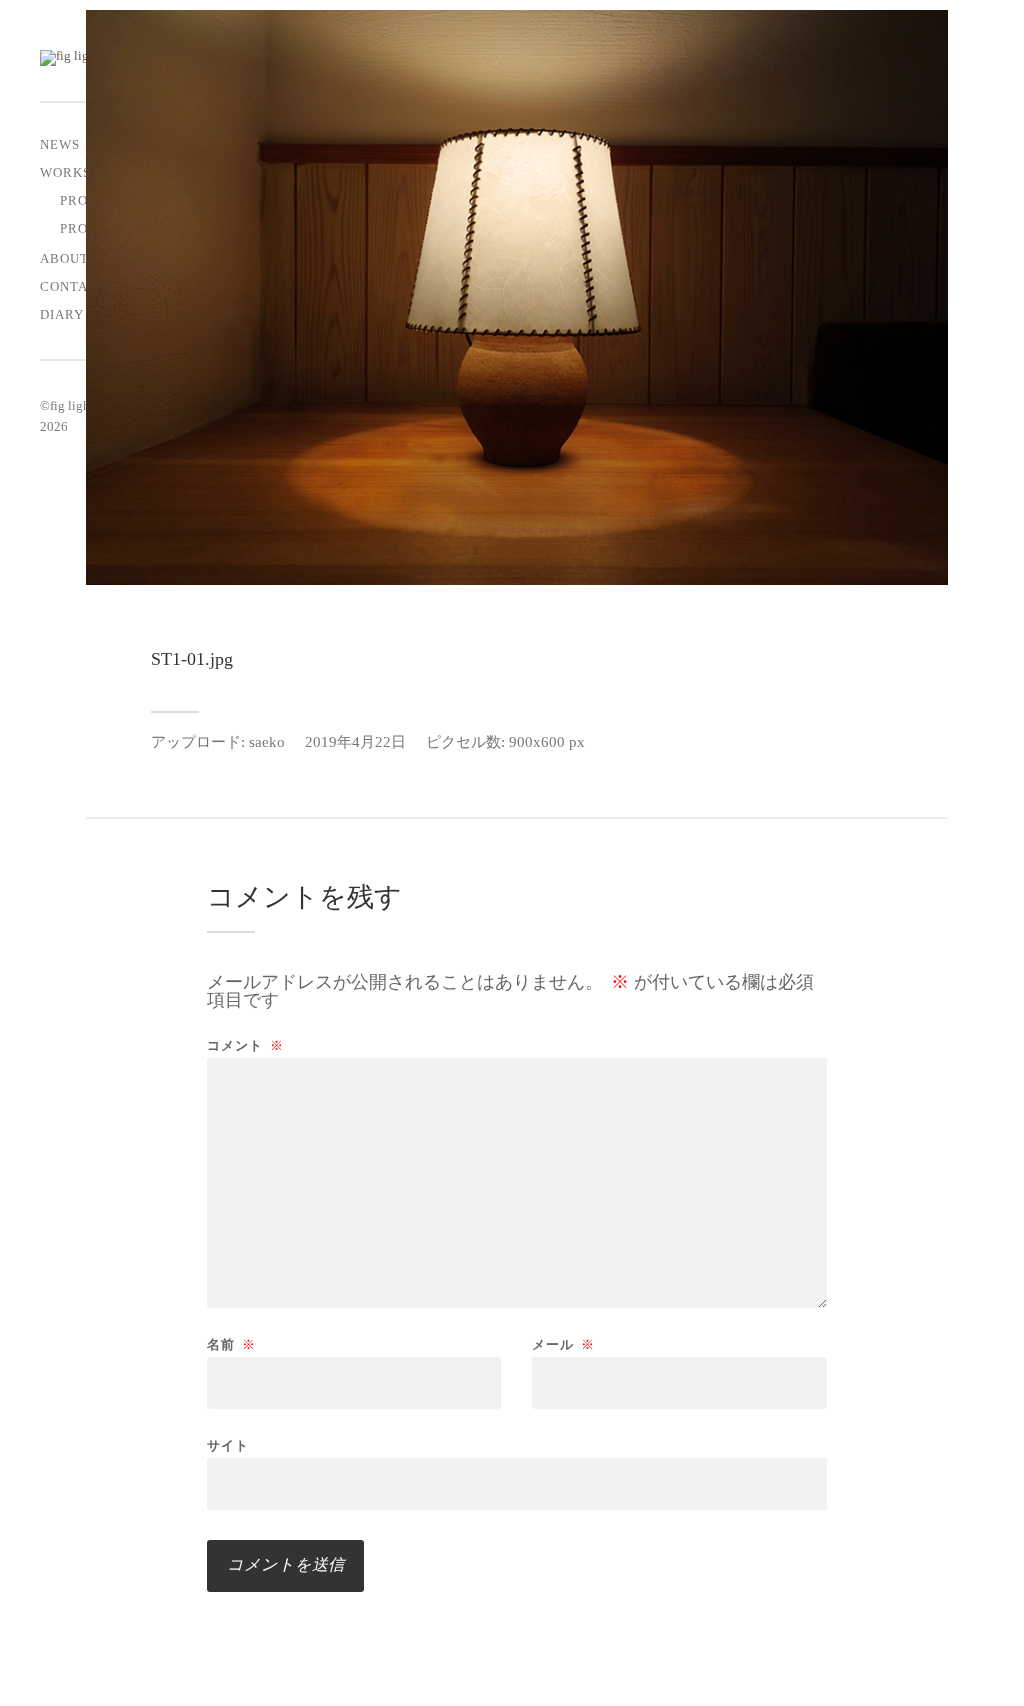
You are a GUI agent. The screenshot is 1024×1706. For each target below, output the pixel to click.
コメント (245, 1045)
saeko (267, 741)
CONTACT (73, 287)
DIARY (62, 315)
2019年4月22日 (355, 741)
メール (563, 1344)
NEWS (60, 145)
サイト (228, 1445)
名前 (231, 1344)
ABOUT (64, 259)
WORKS (65, 173)
